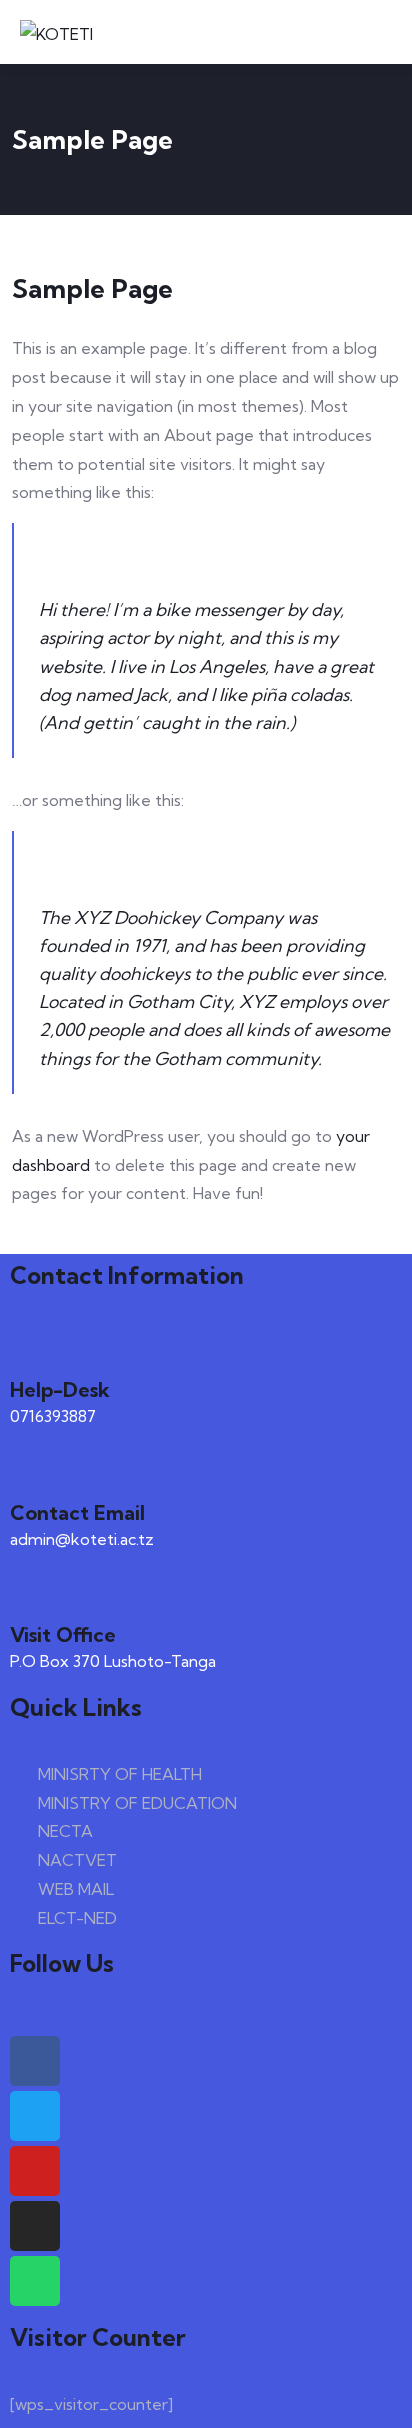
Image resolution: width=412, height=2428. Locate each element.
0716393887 (53, 1416)
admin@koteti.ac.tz (82, 1539)
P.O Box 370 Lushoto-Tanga (113, 1661)
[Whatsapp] (35, 2281)
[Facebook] (35, 2061)
